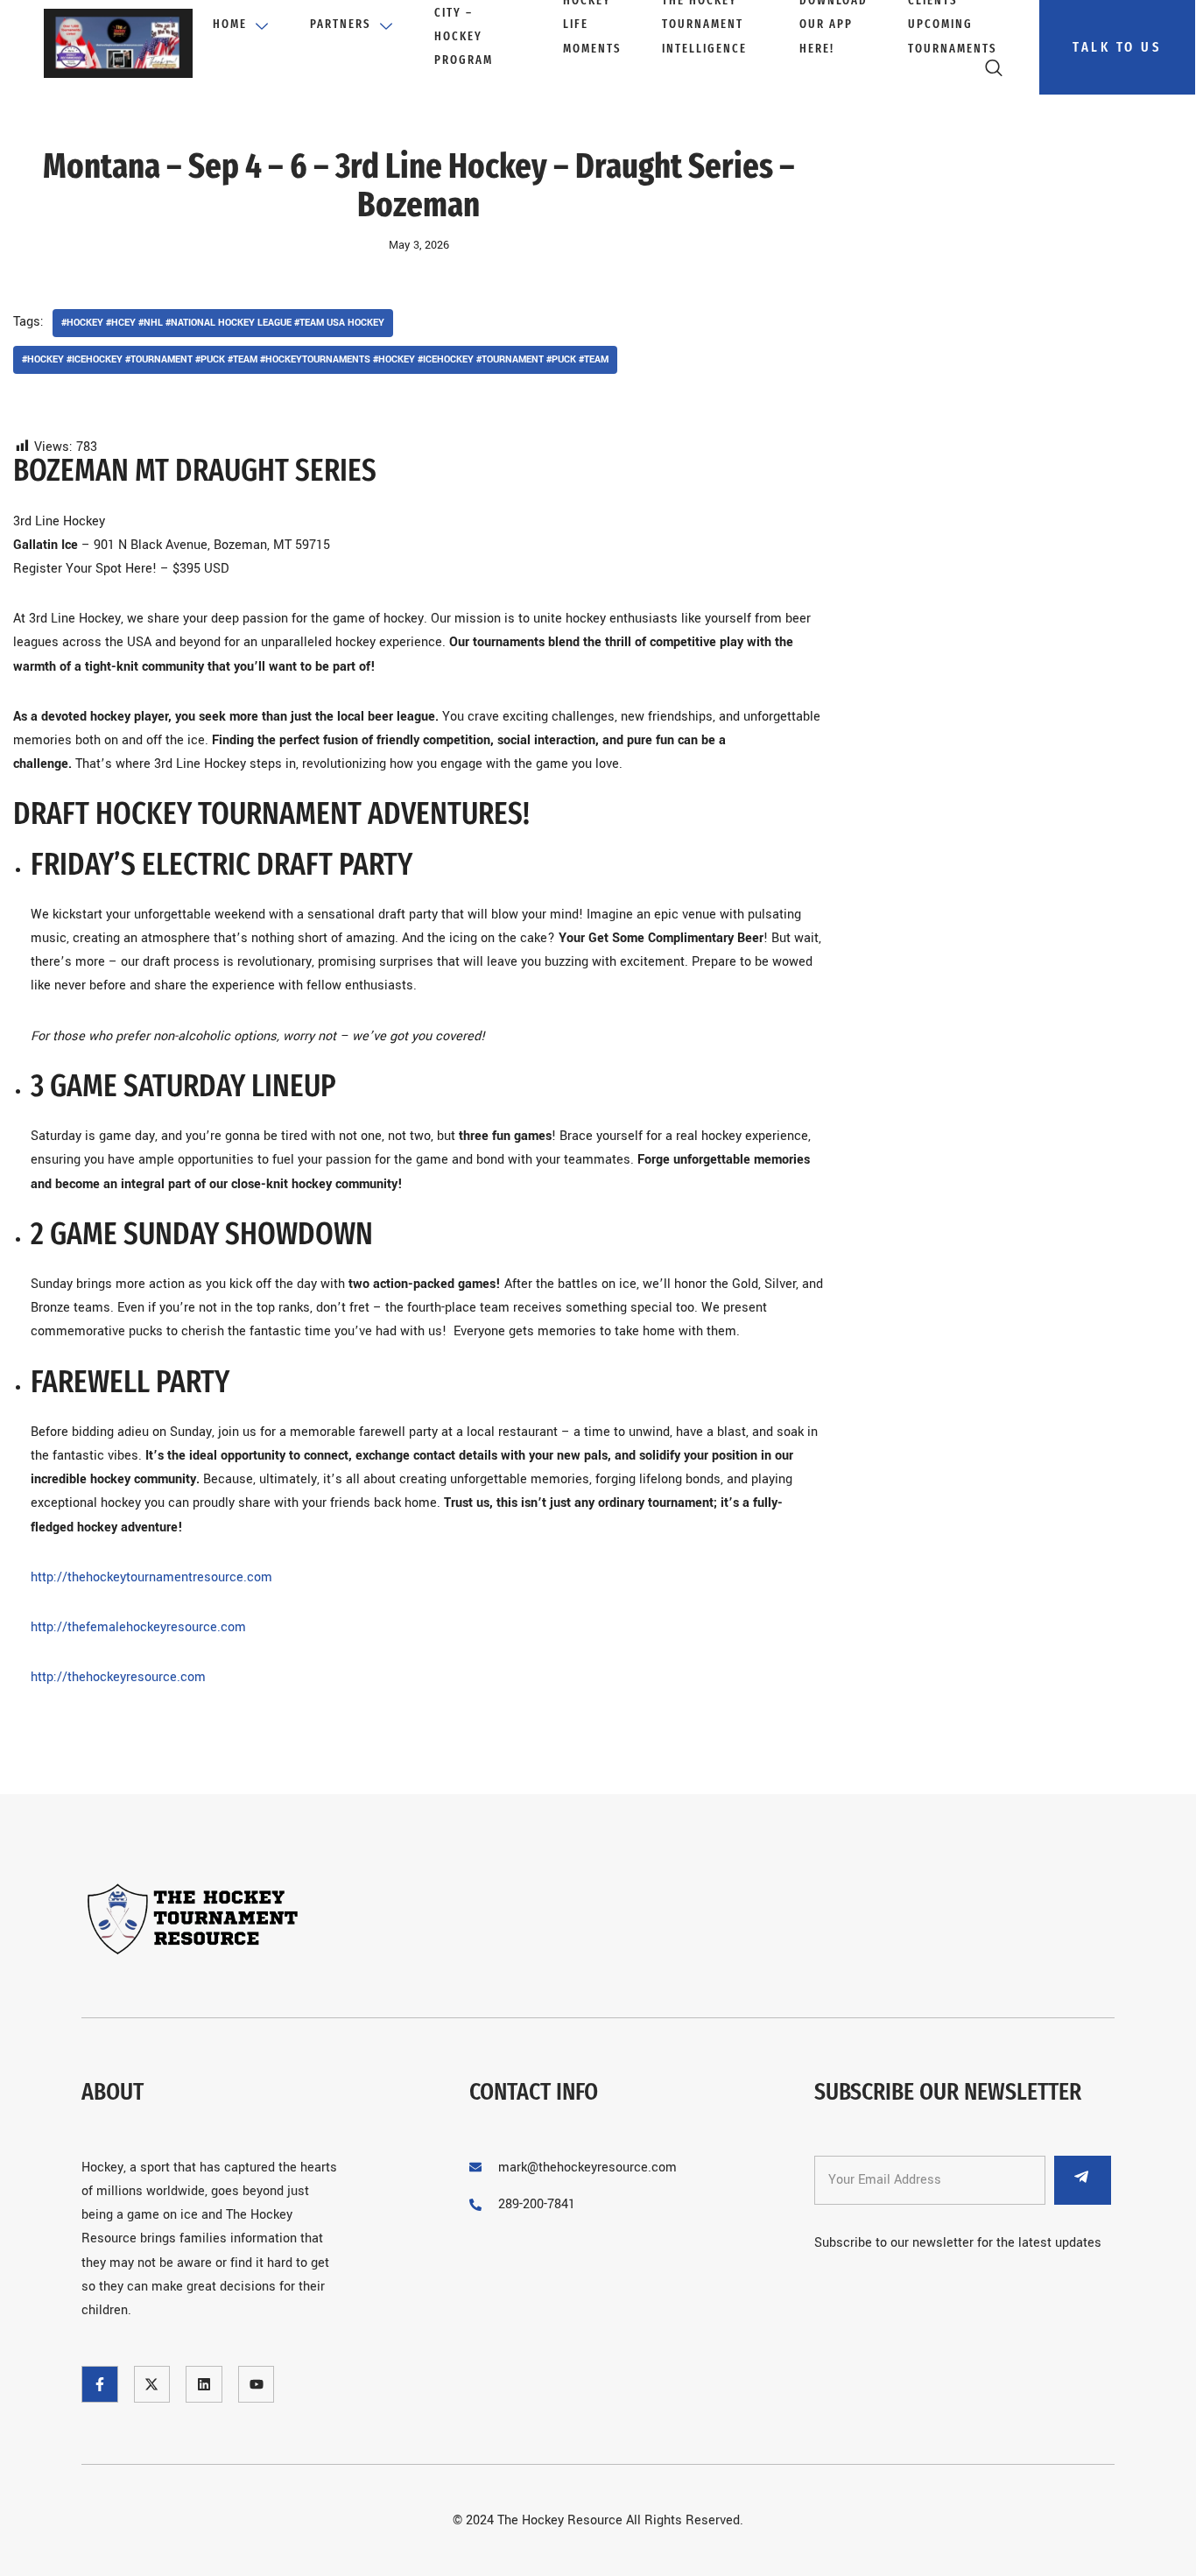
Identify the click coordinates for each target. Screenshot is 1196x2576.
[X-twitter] (152, 2384)
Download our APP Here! (834, 26)
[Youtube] (257, 2384)
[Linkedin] (204, 2384)
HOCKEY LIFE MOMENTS (592, 26)
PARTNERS (341, 24)
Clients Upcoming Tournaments (953, 26)
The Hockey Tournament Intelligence (704, 26)
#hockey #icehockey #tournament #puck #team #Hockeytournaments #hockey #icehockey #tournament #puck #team (315, 359)
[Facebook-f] (100, 2384)
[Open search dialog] (995, 72)
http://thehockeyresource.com (118, 1677)
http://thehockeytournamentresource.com (151, 1577)
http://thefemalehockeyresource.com (140, 1627)
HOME (230, 24)
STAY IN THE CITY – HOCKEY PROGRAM (471, 26)
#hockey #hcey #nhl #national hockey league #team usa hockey (223, 323)
